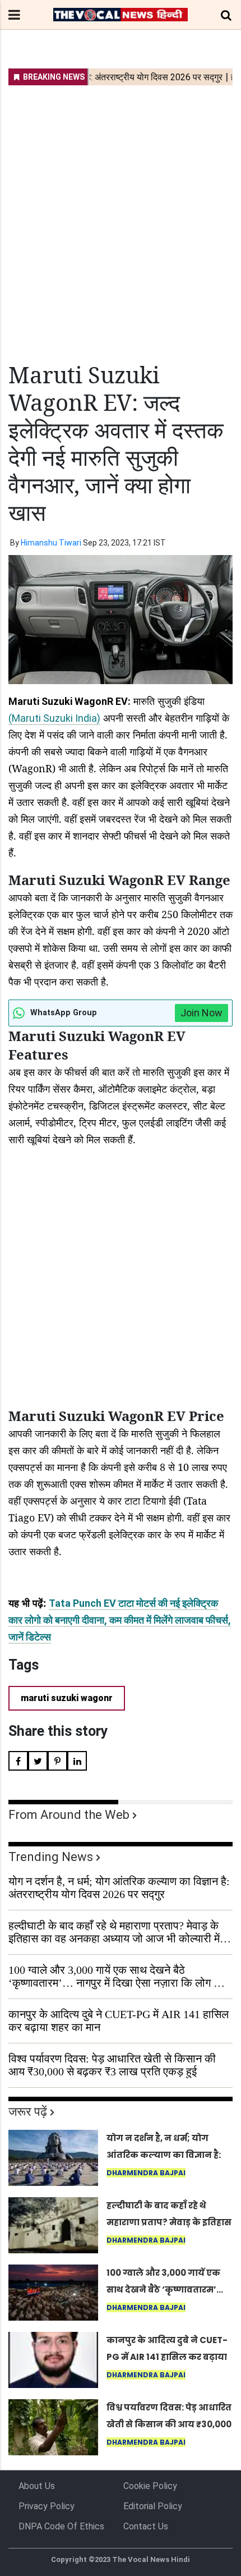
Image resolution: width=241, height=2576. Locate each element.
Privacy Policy (47, 2506)
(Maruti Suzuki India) (54, 718)
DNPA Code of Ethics (61, 2526)
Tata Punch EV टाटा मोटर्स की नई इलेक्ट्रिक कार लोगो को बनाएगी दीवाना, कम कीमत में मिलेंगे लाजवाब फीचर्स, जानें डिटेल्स (120, 1620)
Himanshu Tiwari (51, 543)
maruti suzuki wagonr (67, 1698)
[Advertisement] (121, 217)
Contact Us (146, 2526)
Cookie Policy (150, 2486)
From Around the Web (69, 1815)
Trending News (51, 1857)
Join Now (201, 1013)
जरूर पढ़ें (28, 2112)
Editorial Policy (153, 2506)
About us (37, 2486)
